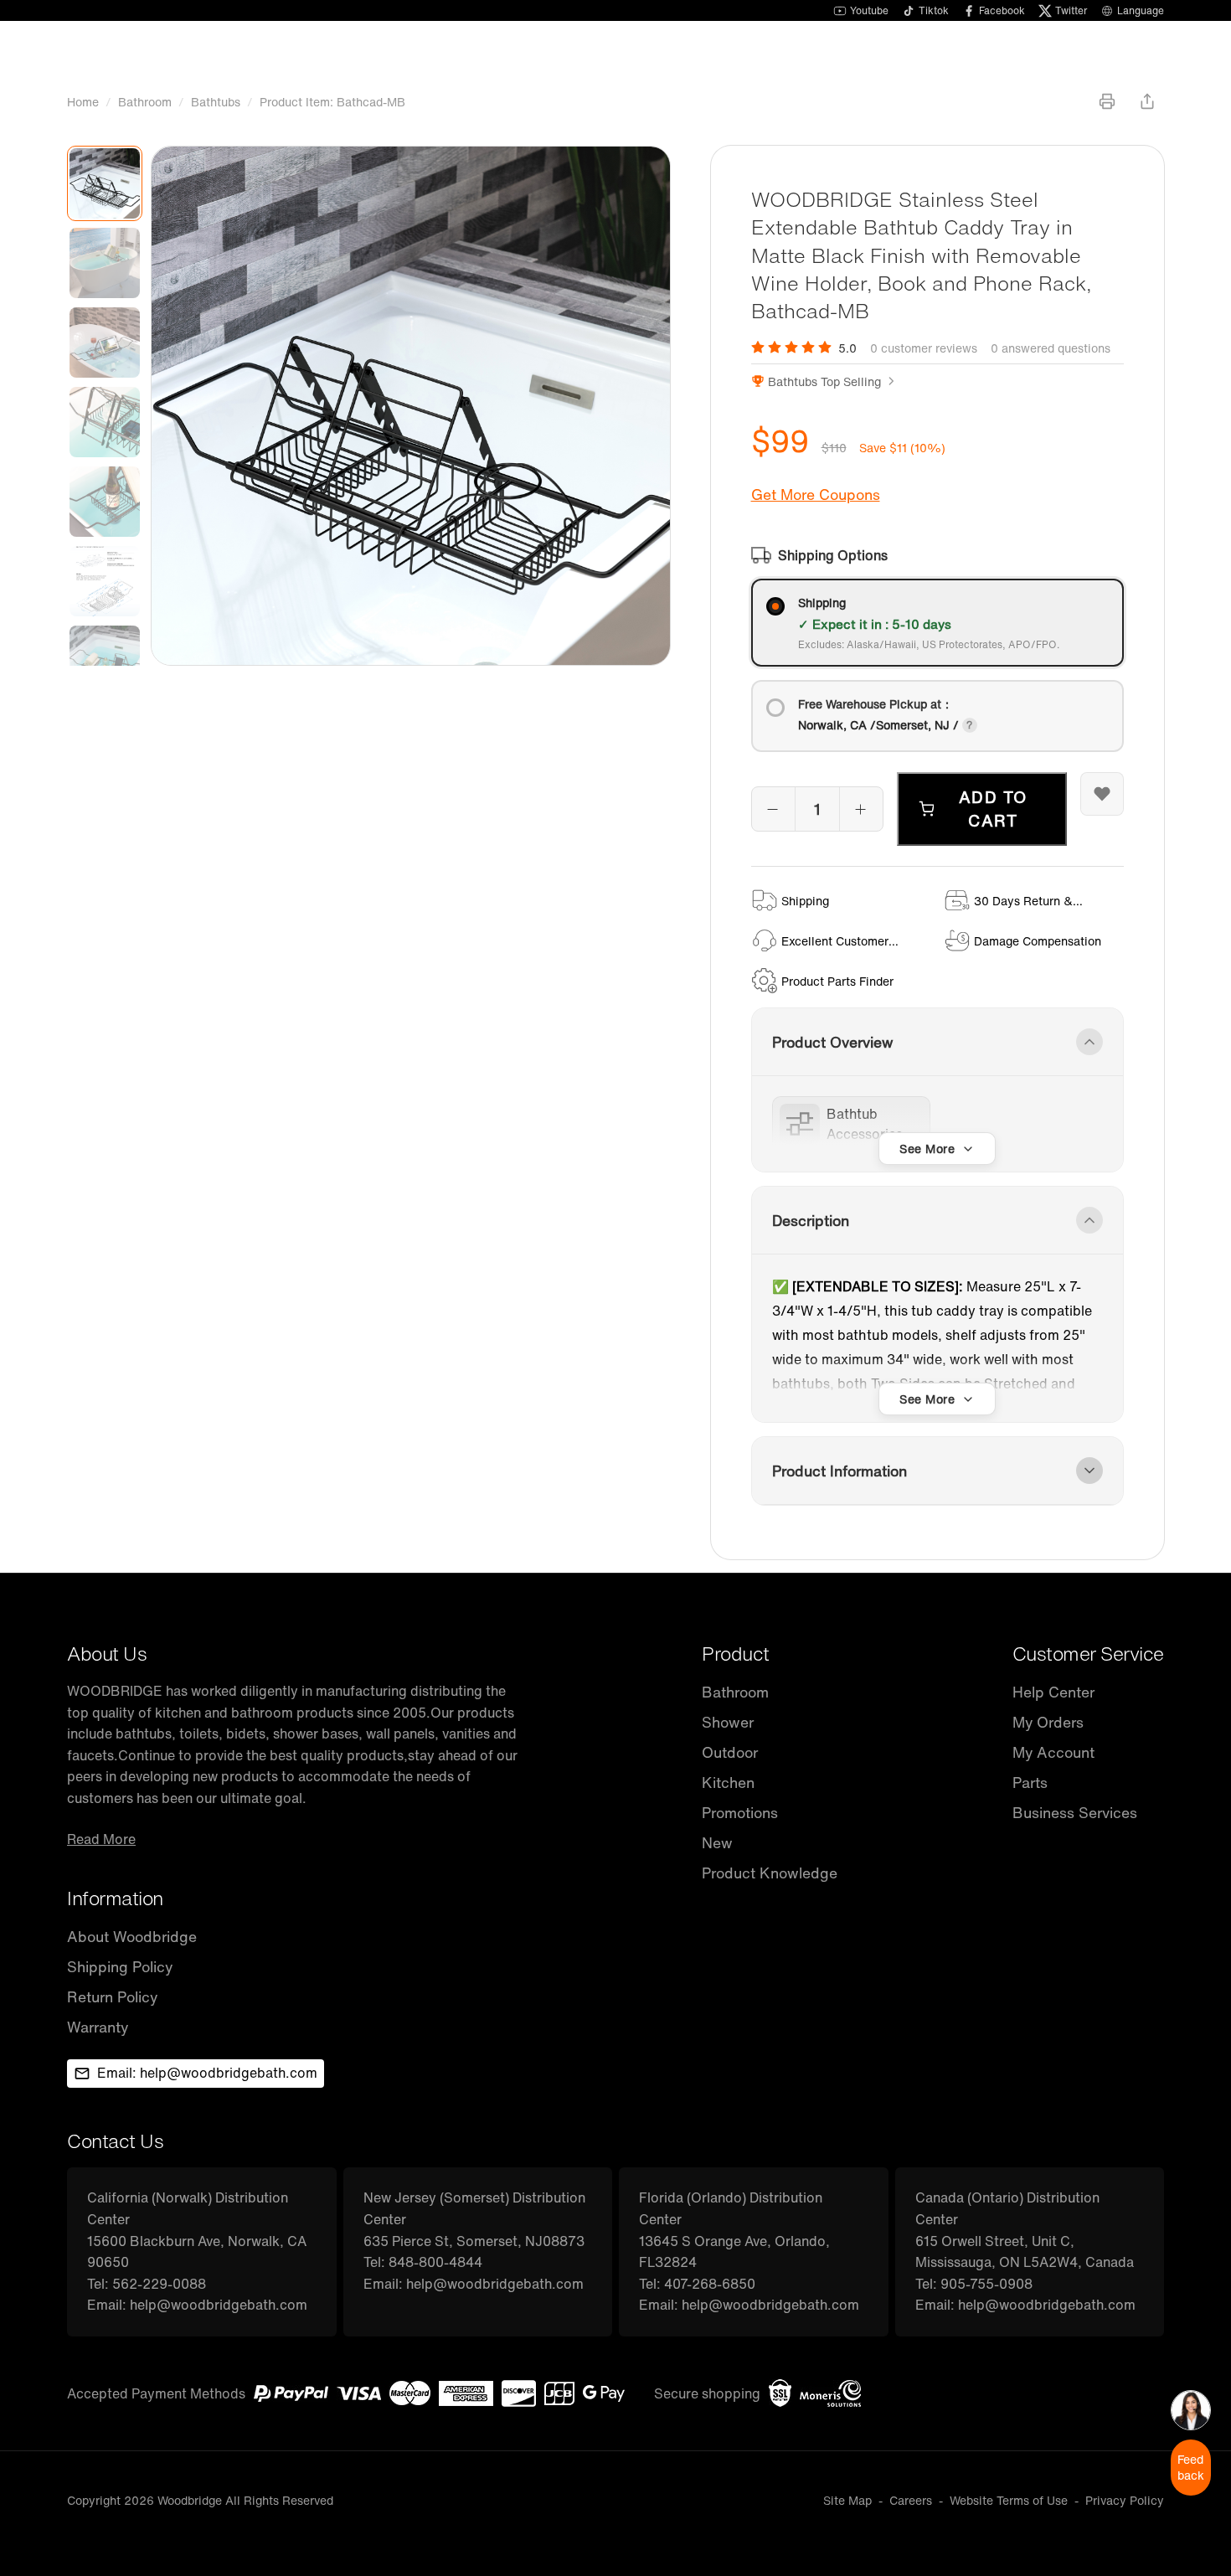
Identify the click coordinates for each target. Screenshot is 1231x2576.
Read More (101, 1839)
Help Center (1053, 1692)
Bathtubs (216, 102)
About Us (107, 1654)
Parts (1030, 1783)
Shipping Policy (120, 1967)
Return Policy (112, 1997)
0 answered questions (1051, 348)
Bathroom (145, 102)
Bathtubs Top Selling (824, 381)
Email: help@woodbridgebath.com (207, 2073)
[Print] (1107, 101)
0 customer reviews (924, 348)
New (717, 1843)
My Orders (1048, 1722)
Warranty (98, 2027)
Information (115, 1898)
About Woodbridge (132, 1937)
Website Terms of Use (1009, 2500)
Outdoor (730, 1752)
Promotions (740, 1813)
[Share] (1147, 101)
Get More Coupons (816, 495)
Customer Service (1088, 1654)
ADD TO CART (993, 809)
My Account (1053, 1752)
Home (83, 102)
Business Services (1075, 1813)
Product (736, 1654)
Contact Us (115, 2141)
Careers (911, 2500)
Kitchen (728, 1783)
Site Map (847, 2500)
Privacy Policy (1125, 2500)
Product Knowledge (770, 1873)
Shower (728, 1722)
